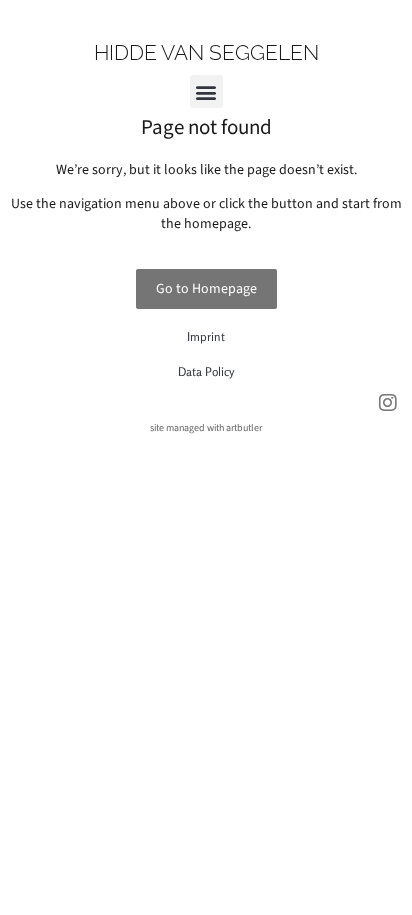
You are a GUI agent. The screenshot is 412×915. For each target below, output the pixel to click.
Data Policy (206, 371)
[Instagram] (388, 403)
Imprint (206, 336)
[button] (206, 91)
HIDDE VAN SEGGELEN (206, 52)
